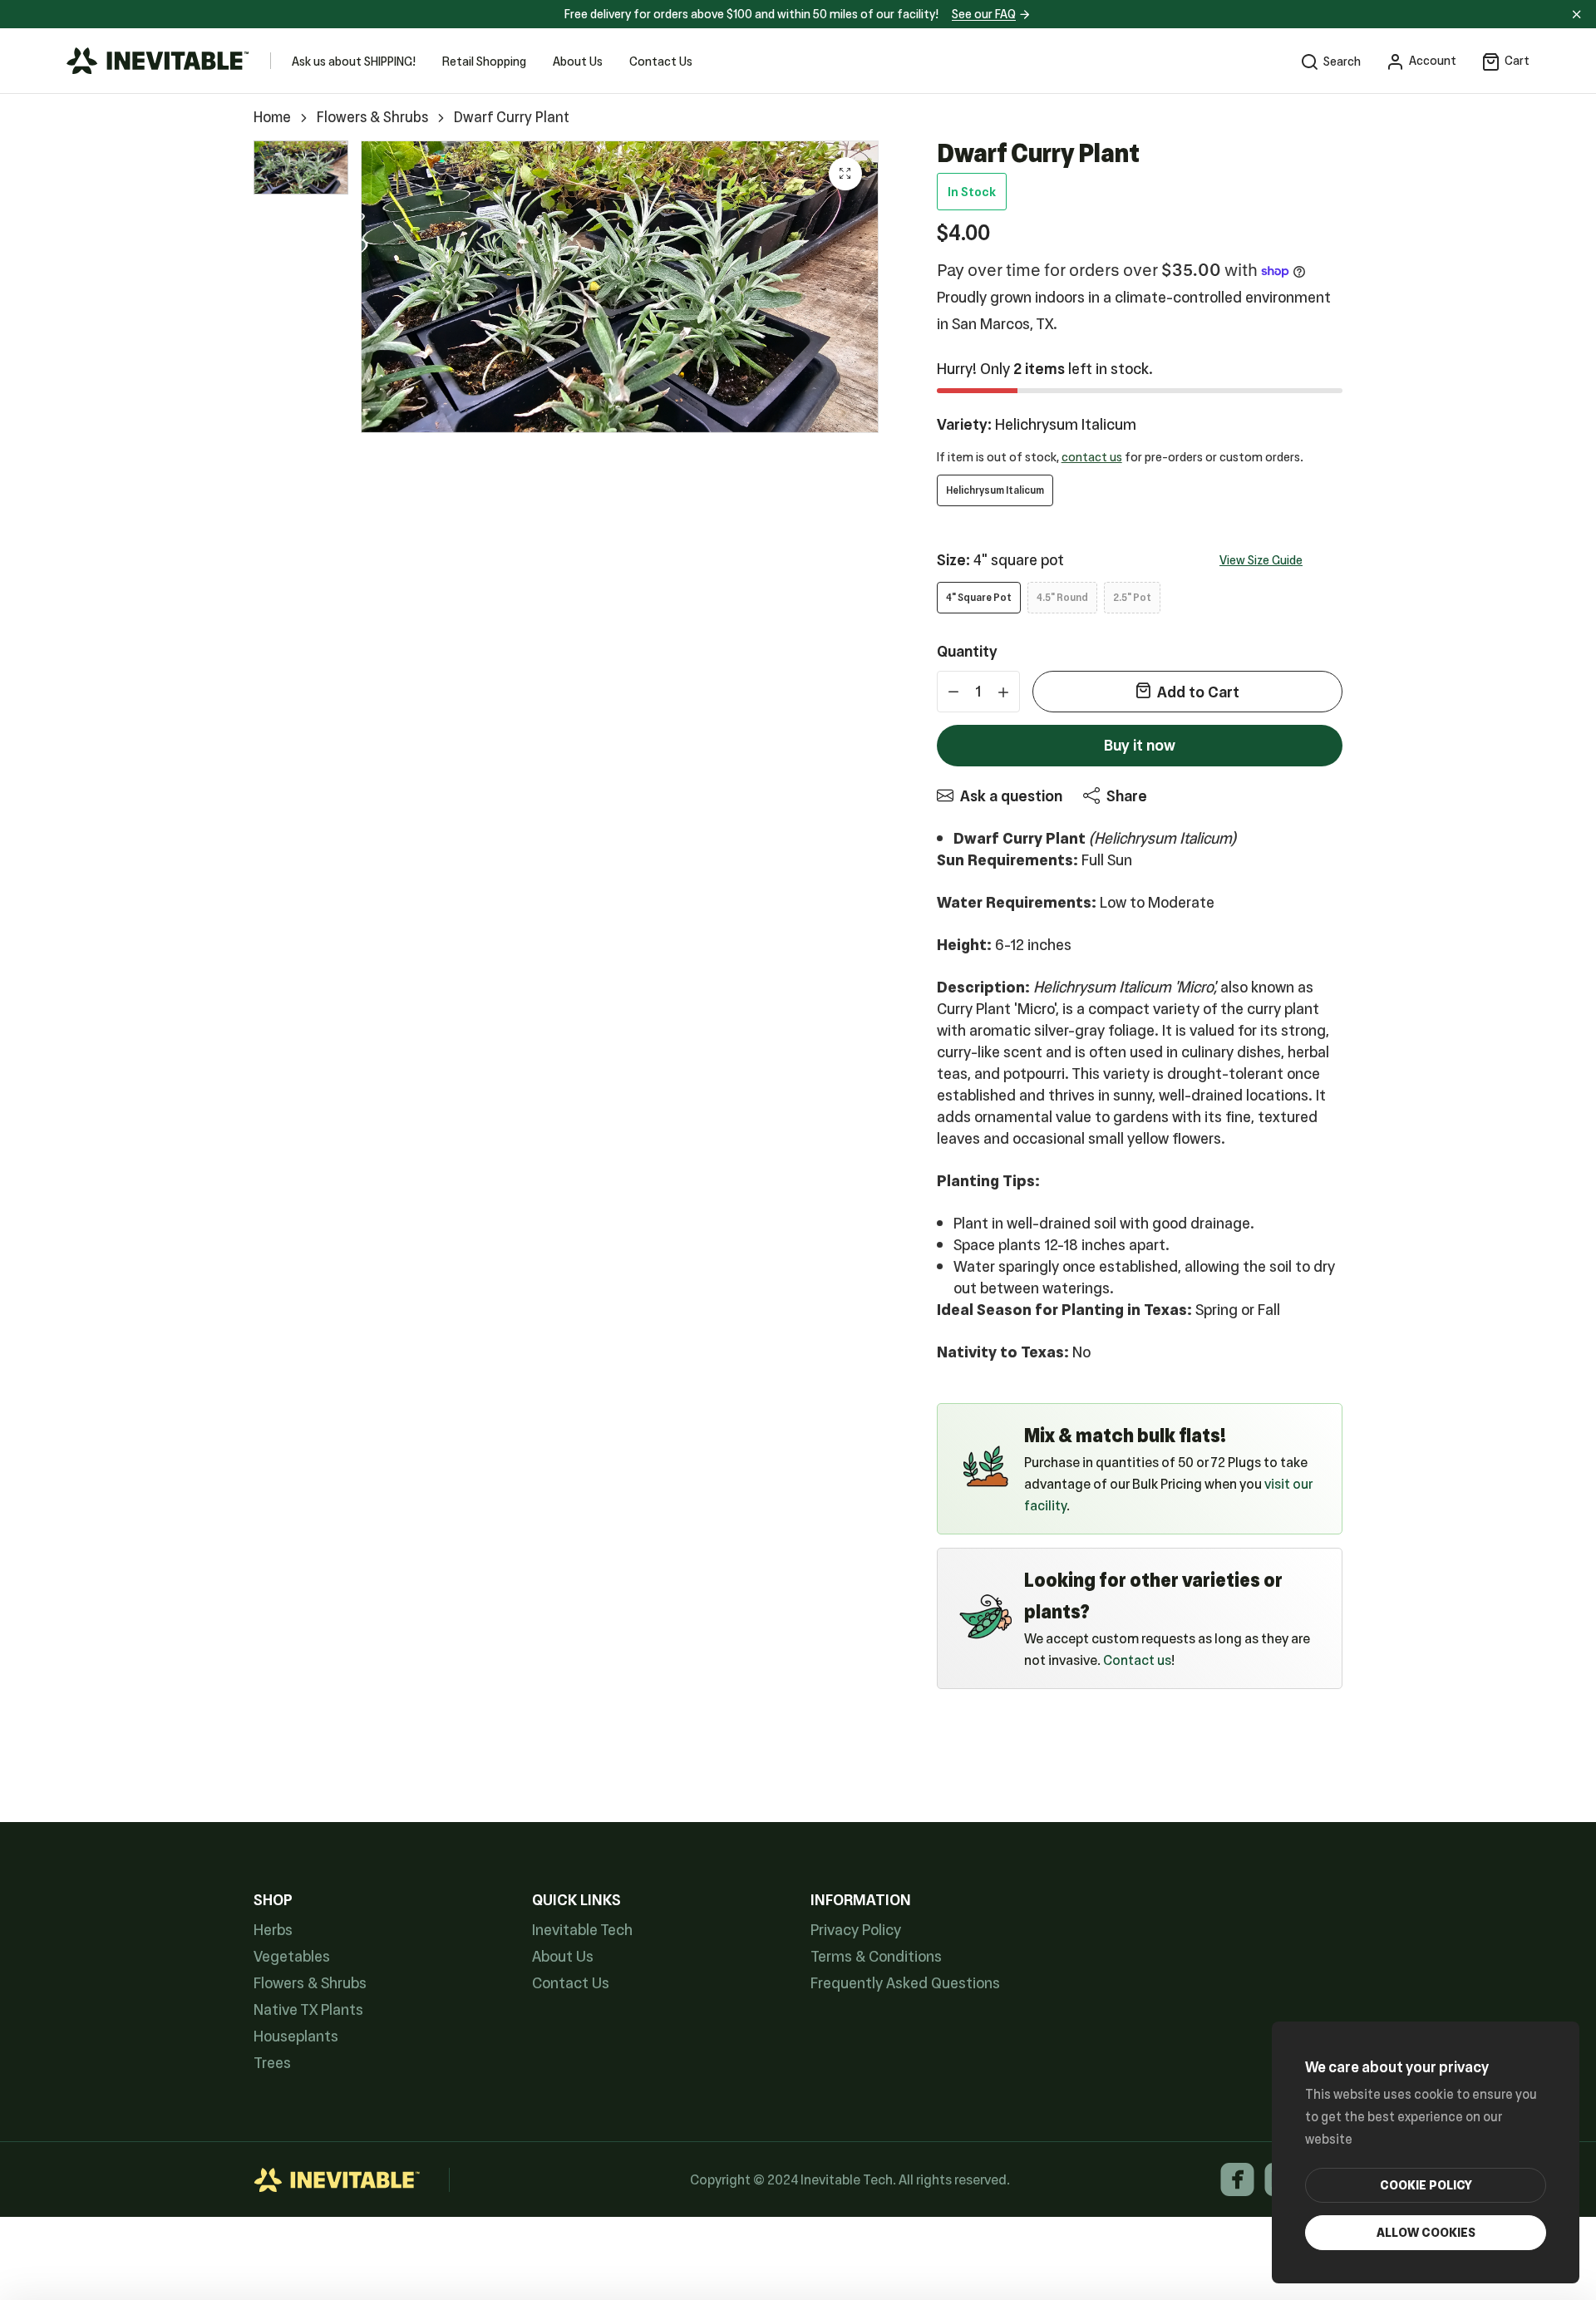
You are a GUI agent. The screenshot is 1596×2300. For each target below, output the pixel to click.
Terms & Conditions (876, 1957)
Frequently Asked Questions (905, 1984)
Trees (272, 2064)
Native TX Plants (308, 2010)
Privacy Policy (856, 1931)
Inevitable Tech (582, 1931)
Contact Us (661, 62)
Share (1127, 796)
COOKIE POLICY (1426, 2185)
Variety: (1037, 425)
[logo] (158, 61)
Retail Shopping (484, 62)
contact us (1092, 457)
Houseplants (296, 2037)
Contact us (1137, 1660)
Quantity (967, 652)
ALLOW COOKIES (1426, 2233)
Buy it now (1140, 745)
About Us (578, 62)
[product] (845, 174)
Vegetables (292, 1957)
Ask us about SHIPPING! (354, 62)
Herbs (273, 1931)
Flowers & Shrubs (372, 118)
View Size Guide (1261, 560)
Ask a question (1011, 796)
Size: (1000, 560)
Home (272, 118)
